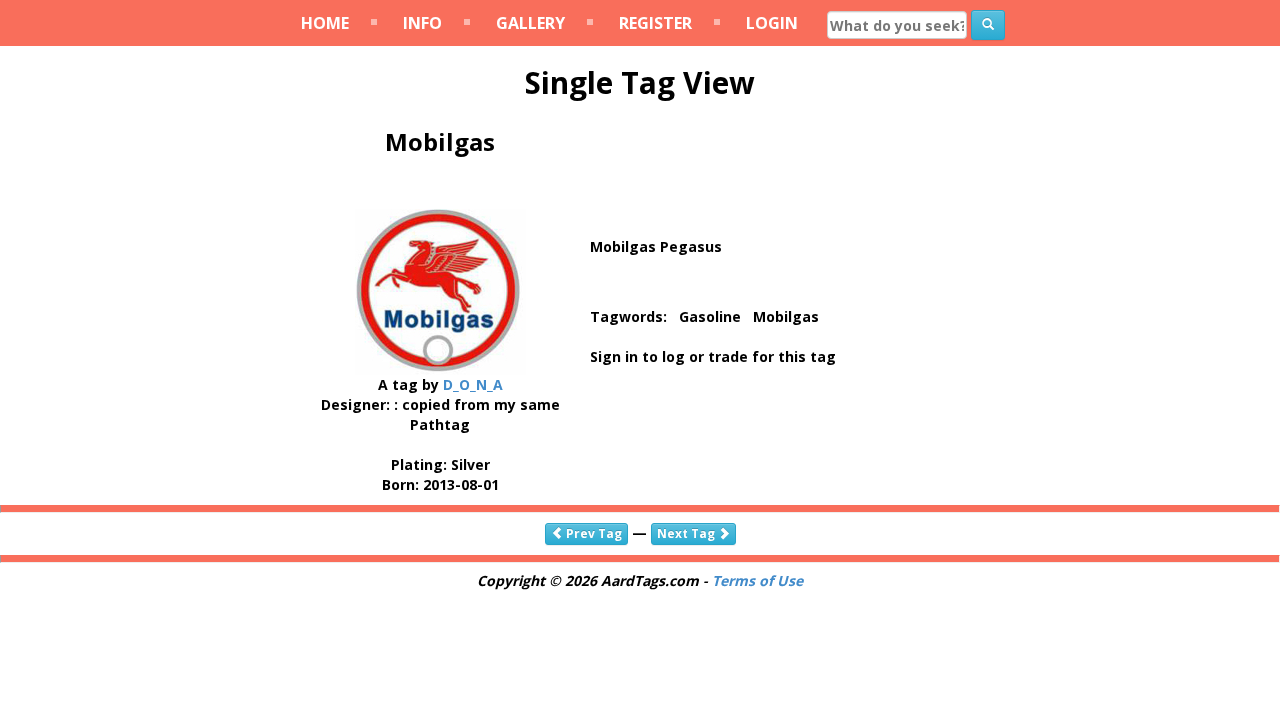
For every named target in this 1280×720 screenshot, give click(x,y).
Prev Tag (592, 533)
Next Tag (687, 533)
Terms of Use (757, 580)
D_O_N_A (473, 384)
